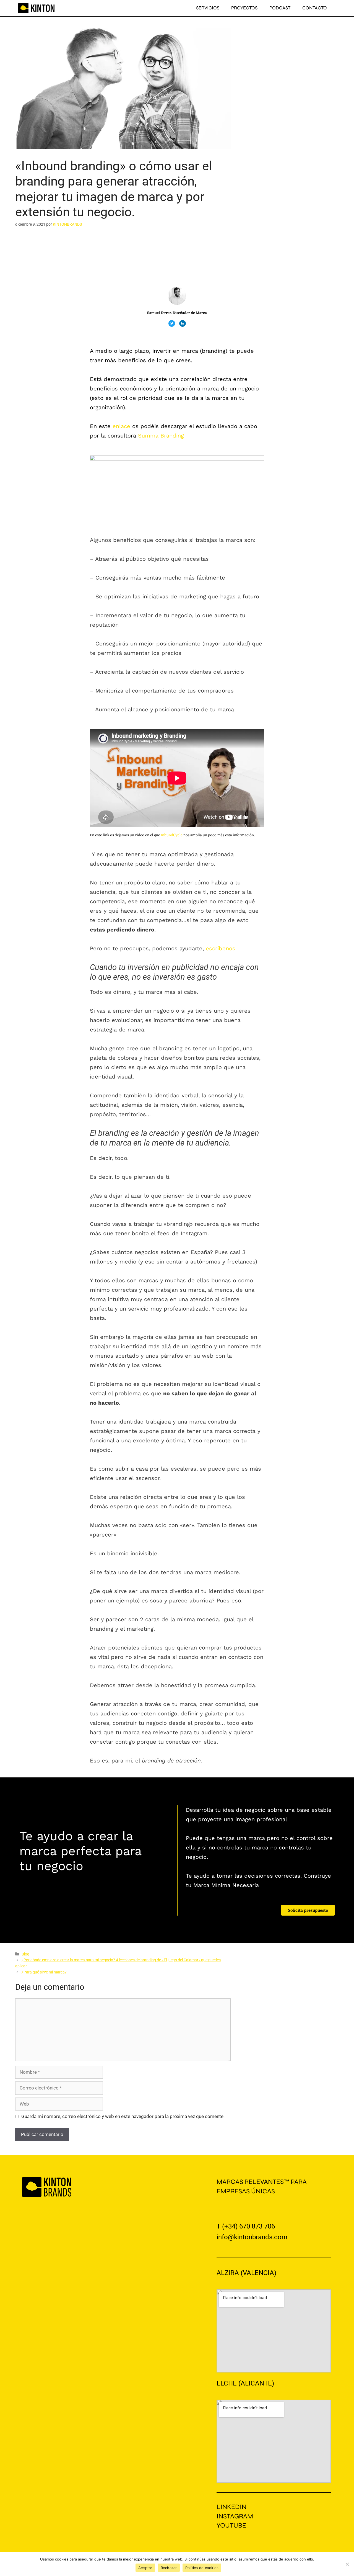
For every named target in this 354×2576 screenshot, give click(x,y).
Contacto (315, 8)
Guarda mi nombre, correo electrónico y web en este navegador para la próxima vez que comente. (123, 2116)
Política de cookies (202, 2568)
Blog (25, 1954)
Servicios (208, 8)
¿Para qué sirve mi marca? (44, 1972)
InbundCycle (172, 835)
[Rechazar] (347, 2564)
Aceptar (145, 2568)
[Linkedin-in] (183, 323)
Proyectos (244, 8)
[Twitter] (172, 323)
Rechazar (169, 2568)
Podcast (280, 8)
